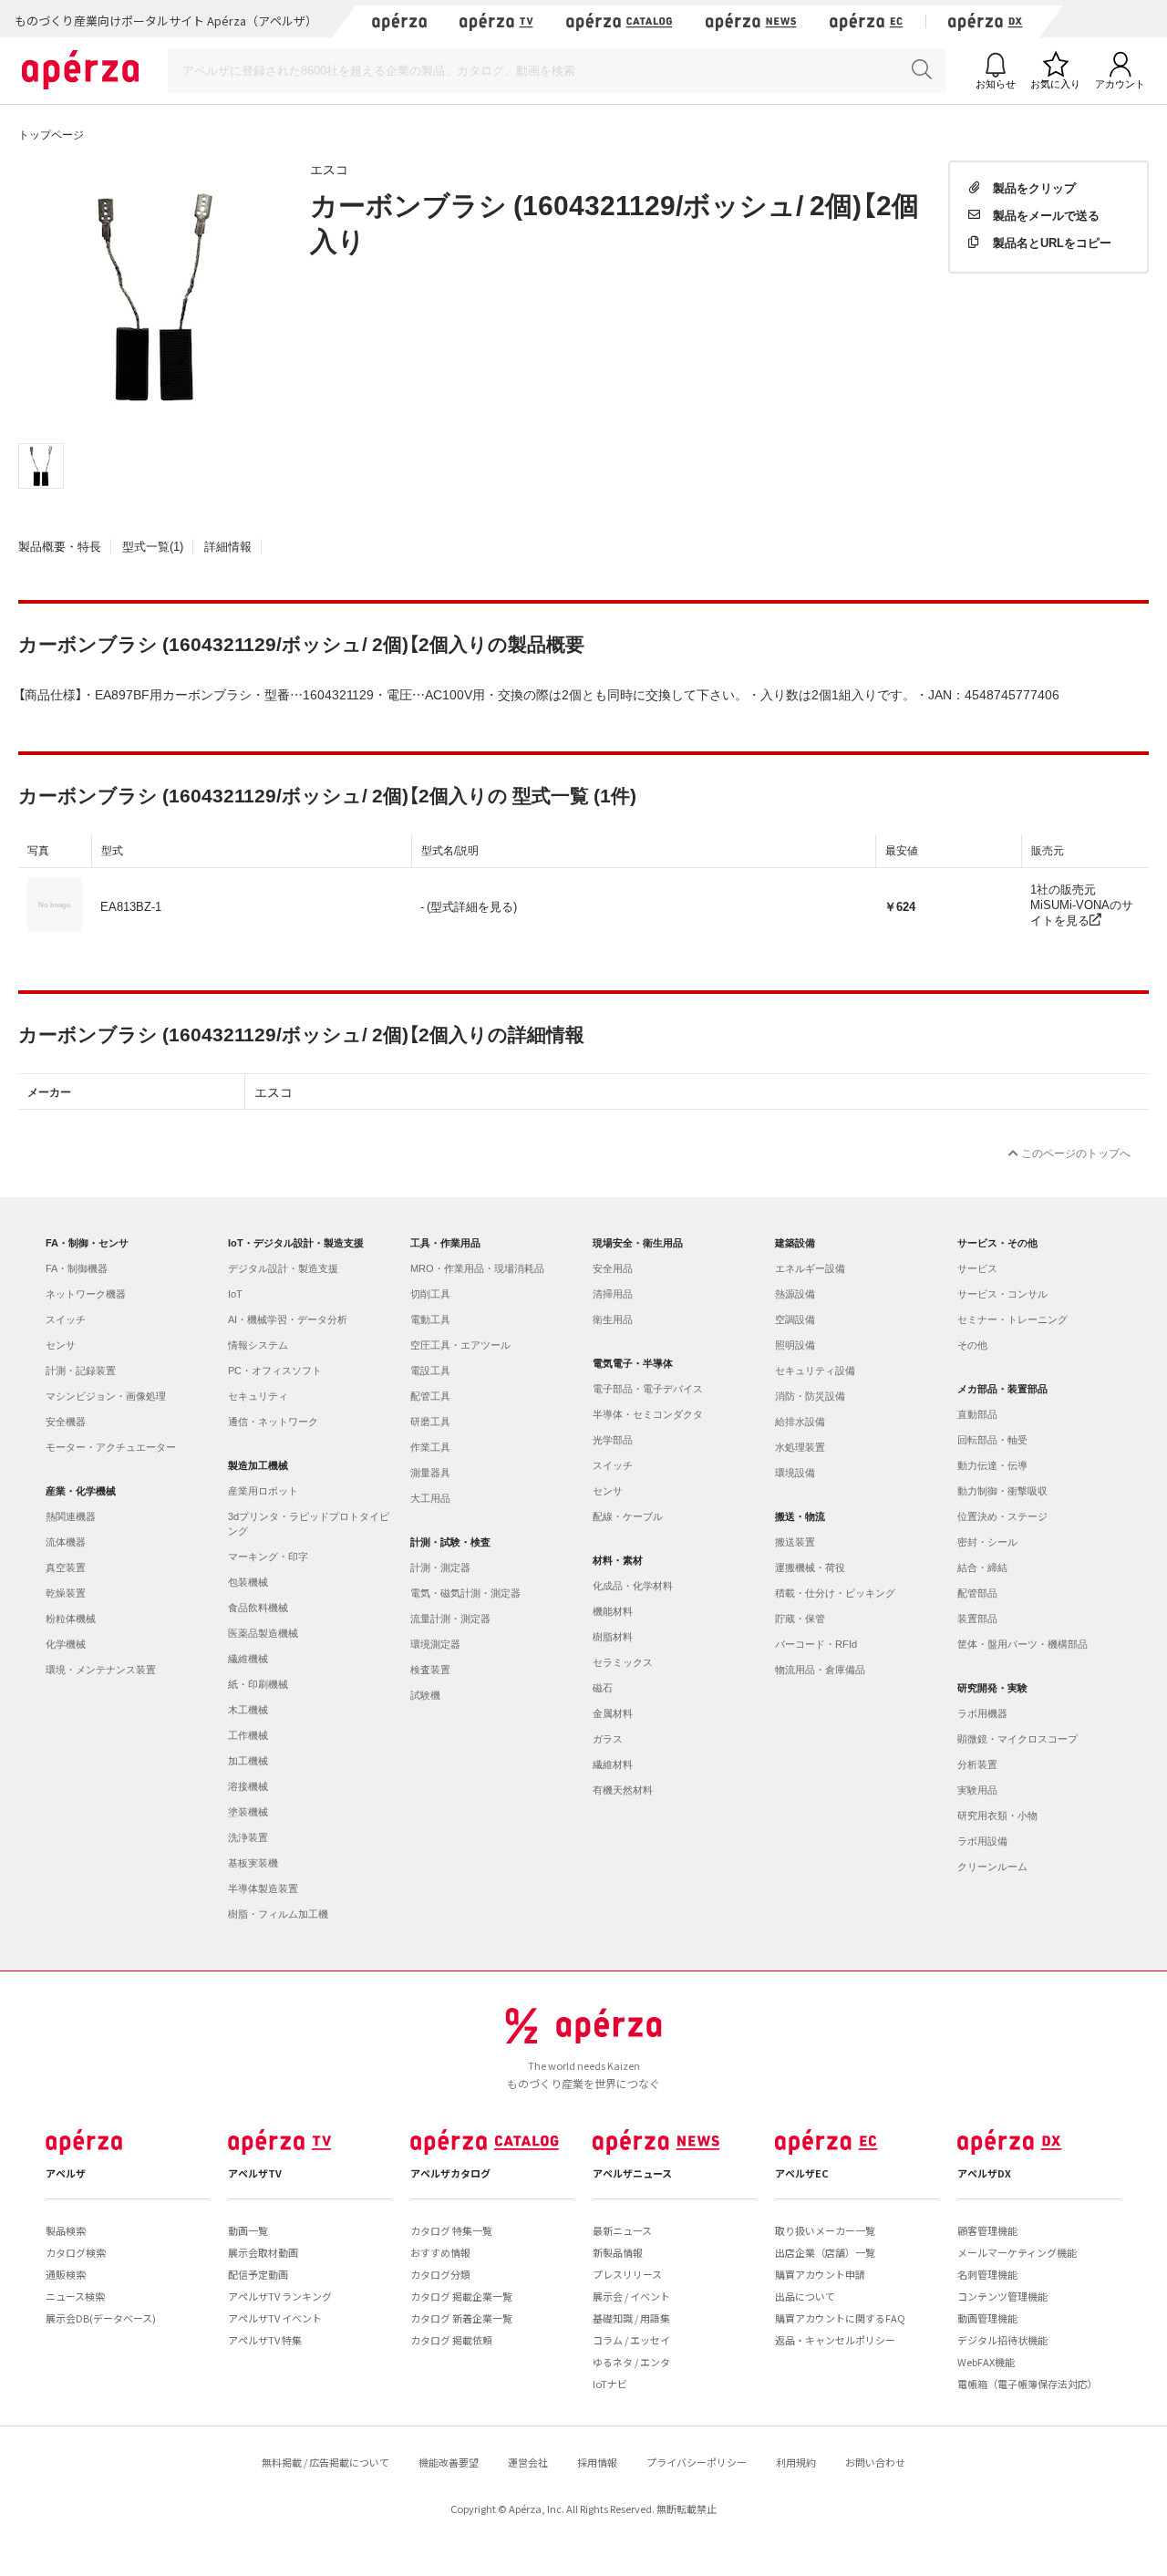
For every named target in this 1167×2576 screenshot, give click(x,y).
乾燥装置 (66, 1593)
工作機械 (248, 1735)
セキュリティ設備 (815, 1371)
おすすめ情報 (440, 2252)
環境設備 (795, 1473)
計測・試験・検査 (450, 1542)
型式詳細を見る (472, 906)
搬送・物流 (800, 1516)
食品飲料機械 (258, 1608)
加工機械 (248, 1761)
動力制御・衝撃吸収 (1002, 1491)
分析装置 (977, 1764)
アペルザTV (255, 2173)
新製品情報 (618, 2252)
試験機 (425, 1695)
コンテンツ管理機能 (1002, 2296)
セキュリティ (258, 1396)
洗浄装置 (248, 1837)
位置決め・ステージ (1002, 1516)
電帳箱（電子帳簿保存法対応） (1028, 2384)
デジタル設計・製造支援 (283, 1268)
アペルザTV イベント (275, 2318)
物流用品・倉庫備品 (820, 1670)
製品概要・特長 (60, 546)
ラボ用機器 (982, 1713)
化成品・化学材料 (633, 1586)
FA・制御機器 (77, 1268)
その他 (972, 1345)
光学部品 (613, 1440)
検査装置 (430, 1670)
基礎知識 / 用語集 (631, 2318)
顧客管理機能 (987, 2230)
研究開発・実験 (992, 1688)
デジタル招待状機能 (1002, 2340)
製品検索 (66, 2230)
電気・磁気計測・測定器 (465, 1593)
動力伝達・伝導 (992, 1465)
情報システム (258, 1345)
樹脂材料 (613, 1637)
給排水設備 (800, 1422)
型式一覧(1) (153, 546)
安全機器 (66, 1422)
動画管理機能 (987, 2318)
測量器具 (430, 1473)
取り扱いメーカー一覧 (825, 2230)
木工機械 (248, 1710)
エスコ (329, 169)
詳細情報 (228, 546)
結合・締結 (982, 1567)
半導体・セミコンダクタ (648, 1414)
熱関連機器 (71, 1516)
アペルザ (66, 2173)
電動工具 (430, 1319)
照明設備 (795, 1345)
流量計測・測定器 (450, 1619)
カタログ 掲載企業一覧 (461, 2296)
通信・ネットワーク (273, 1422)
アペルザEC (802, 2173)
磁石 (603, 1688)
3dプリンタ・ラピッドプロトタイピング (309, 1524)
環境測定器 (435, 1644)
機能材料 (613, 1611)
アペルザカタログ (450, 2173)
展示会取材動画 (263, 2252)
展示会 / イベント (631, 2296)
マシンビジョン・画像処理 (106, 1396)
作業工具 (430, 1447)
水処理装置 (800, 1447)
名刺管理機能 (987, 2274)
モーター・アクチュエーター (111, 1447)
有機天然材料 (623, 1790)
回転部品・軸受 (992, 1440)
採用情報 (597, 2462)
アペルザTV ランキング (280, 2296)
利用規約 (796, 2462)
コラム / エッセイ (631, 2340)
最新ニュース (622, 2230)
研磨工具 (430, 1422)
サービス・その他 (997, 1243)
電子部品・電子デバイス (648, 1389)
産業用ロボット (263, 1491)
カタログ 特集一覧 (451, 2230)
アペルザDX (984, 2173)
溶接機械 (248, 1786)
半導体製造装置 (263, 1888)
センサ (61, 1345)
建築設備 (795, 1243)
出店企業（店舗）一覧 (825, 2252)
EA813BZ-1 (131, 906)
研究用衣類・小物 (997, 1816)
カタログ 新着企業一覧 (461, 2318)
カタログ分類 (440, 2274)
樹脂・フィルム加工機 (278, 1914)
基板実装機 (253, 1863)
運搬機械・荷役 (810, 1567)
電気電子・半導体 (633, 1363)
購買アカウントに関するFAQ (840, 2318)
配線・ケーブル (628, 1516)
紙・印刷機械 (258, 1684)
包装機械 (248, 1582)
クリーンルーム (992, 1867)
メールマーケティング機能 (1017, 2252)
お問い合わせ (875, 2462)
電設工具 (430, 1371)
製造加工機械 (258, 1465)
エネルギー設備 (810, 1268)
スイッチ (66, 1319)
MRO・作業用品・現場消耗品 (477, 1268)
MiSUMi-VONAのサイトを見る (1082, 912)
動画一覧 (248, 2230)
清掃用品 (613, 1294)
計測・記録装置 (81, 1371)
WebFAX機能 (986, 2362)
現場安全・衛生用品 (638, 1243)
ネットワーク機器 (86, 1294)
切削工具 (430, 1294)
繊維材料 (613, 1764)
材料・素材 (618, 1560)
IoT (235, 1294)
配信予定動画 (258, 2274)
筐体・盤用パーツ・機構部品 (1022, 1644)
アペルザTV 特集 (265, 2340)
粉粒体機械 (71, 1619)
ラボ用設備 (982, 1841)
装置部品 (977, 1619)
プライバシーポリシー (697, 2462)
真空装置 (66, 1567)
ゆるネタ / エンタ (631, 2362)
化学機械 (66, 1644)
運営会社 (528, 2462)
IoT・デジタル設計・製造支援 (296, 1243)
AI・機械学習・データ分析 (288, 1319)
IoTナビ (610, 2384)
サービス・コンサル (1002, 1294)
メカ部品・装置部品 (1002, 1389)
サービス (977, 1268)
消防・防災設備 (810, 1396)
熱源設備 (795, 1294)
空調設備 (795, 1319)
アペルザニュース (632, 2173)
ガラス (608, 1739)
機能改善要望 (449, 2462)
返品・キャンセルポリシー (835, 2340)
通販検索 (66, 2274)
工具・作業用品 (445, 1243)
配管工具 (430, 1396)
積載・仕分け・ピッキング (835, 1593)
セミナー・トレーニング (1012, 1319)
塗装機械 (248, 1812)
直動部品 (977, 1414)
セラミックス (623, 1662)
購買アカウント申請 (820, 2274)
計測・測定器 (440, 1567)
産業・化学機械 (81, 1491)
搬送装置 (795, 1542)
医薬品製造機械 (263, 1633)
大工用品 (430, 1498)
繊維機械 (248, 1659)
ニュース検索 (75, 2296)
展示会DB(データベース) (101, 2318)
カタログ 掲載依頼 (451, 2340)
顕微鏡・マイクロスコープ (1017, 1739)
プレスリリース (627, 2274)
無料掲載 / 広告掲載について (325, 2462)
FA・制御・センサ (87, 1243)
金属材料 (613, 1713)
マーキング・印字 (268, 1557)
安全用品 (613, 1268)
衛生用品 (613, 1319)
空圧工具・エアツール (460, 1345)
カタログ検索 (76, 2252)
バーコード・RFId (816, 1644)
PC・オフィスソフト (275, 1371)
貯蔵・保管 (800, 1619)
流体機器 (66, 1542)
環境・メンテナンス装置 (101, 1670)
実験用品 (977, 1790)
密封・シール (987, 1542)
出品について (805, 2296)
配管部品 (977, 1593)
